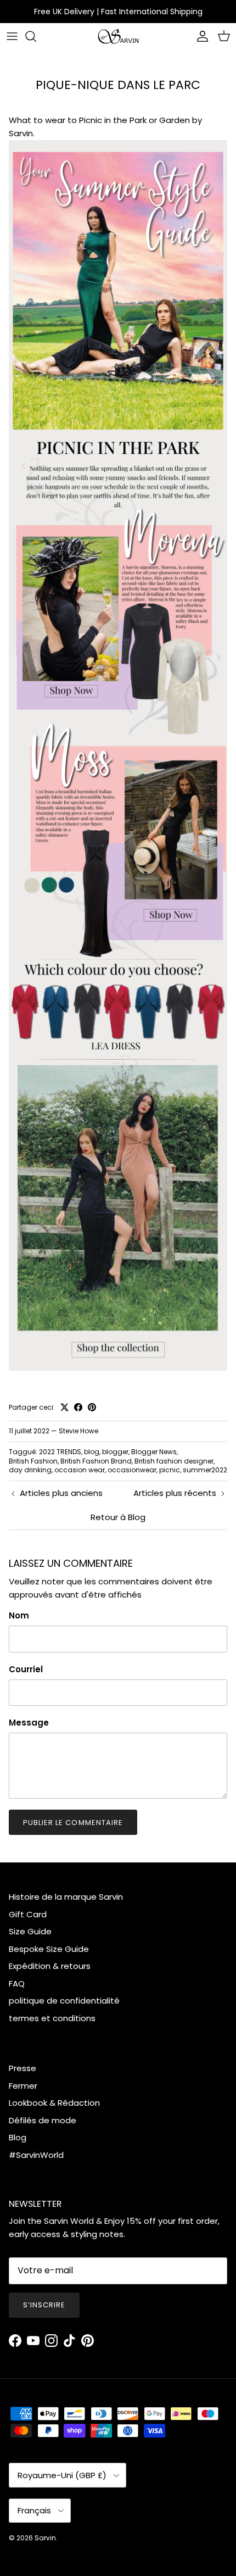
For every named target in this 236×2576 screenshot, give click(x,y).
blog (92, 1452)
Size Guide (30, 1931)
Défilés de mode (43, 2120)
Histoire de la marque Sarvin (66, 1897)
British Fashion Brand (96, 1461)
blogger (115, 1452)
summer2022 (205, 1470)
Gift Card (28, 1914)
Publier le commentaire (73, 1823)
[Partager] (78, 1407)
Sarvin (45, 2538)
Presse (23, 2068)
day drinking (30, 1470)
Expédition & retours (50, 1966)
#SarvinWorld (36, 2155)
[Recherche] (36, 36)
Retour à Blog (118, 1517)
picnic (170, 1470)
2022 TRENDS (60, 1452)
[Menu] (12, 36)
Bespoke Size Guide (49, 1949)
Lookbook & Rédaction (54, 2103)
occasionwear (132, 1470)
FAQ (17, 1984)
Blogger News (154, 1452)
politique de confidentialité (64, 2001)
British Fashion (33, 1461)
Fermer (23, 2086)
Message (29, 1723)
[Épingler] (92, 1407)
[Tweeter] (64, 1407)
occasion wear (80, 1470)
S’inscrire (44, 2305)
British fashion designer (174, 1461)
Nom (19, 1615)
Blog (18, 2137)
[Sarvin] (118, 37)
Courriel (26, 1669)
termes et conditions (52, 2018)
